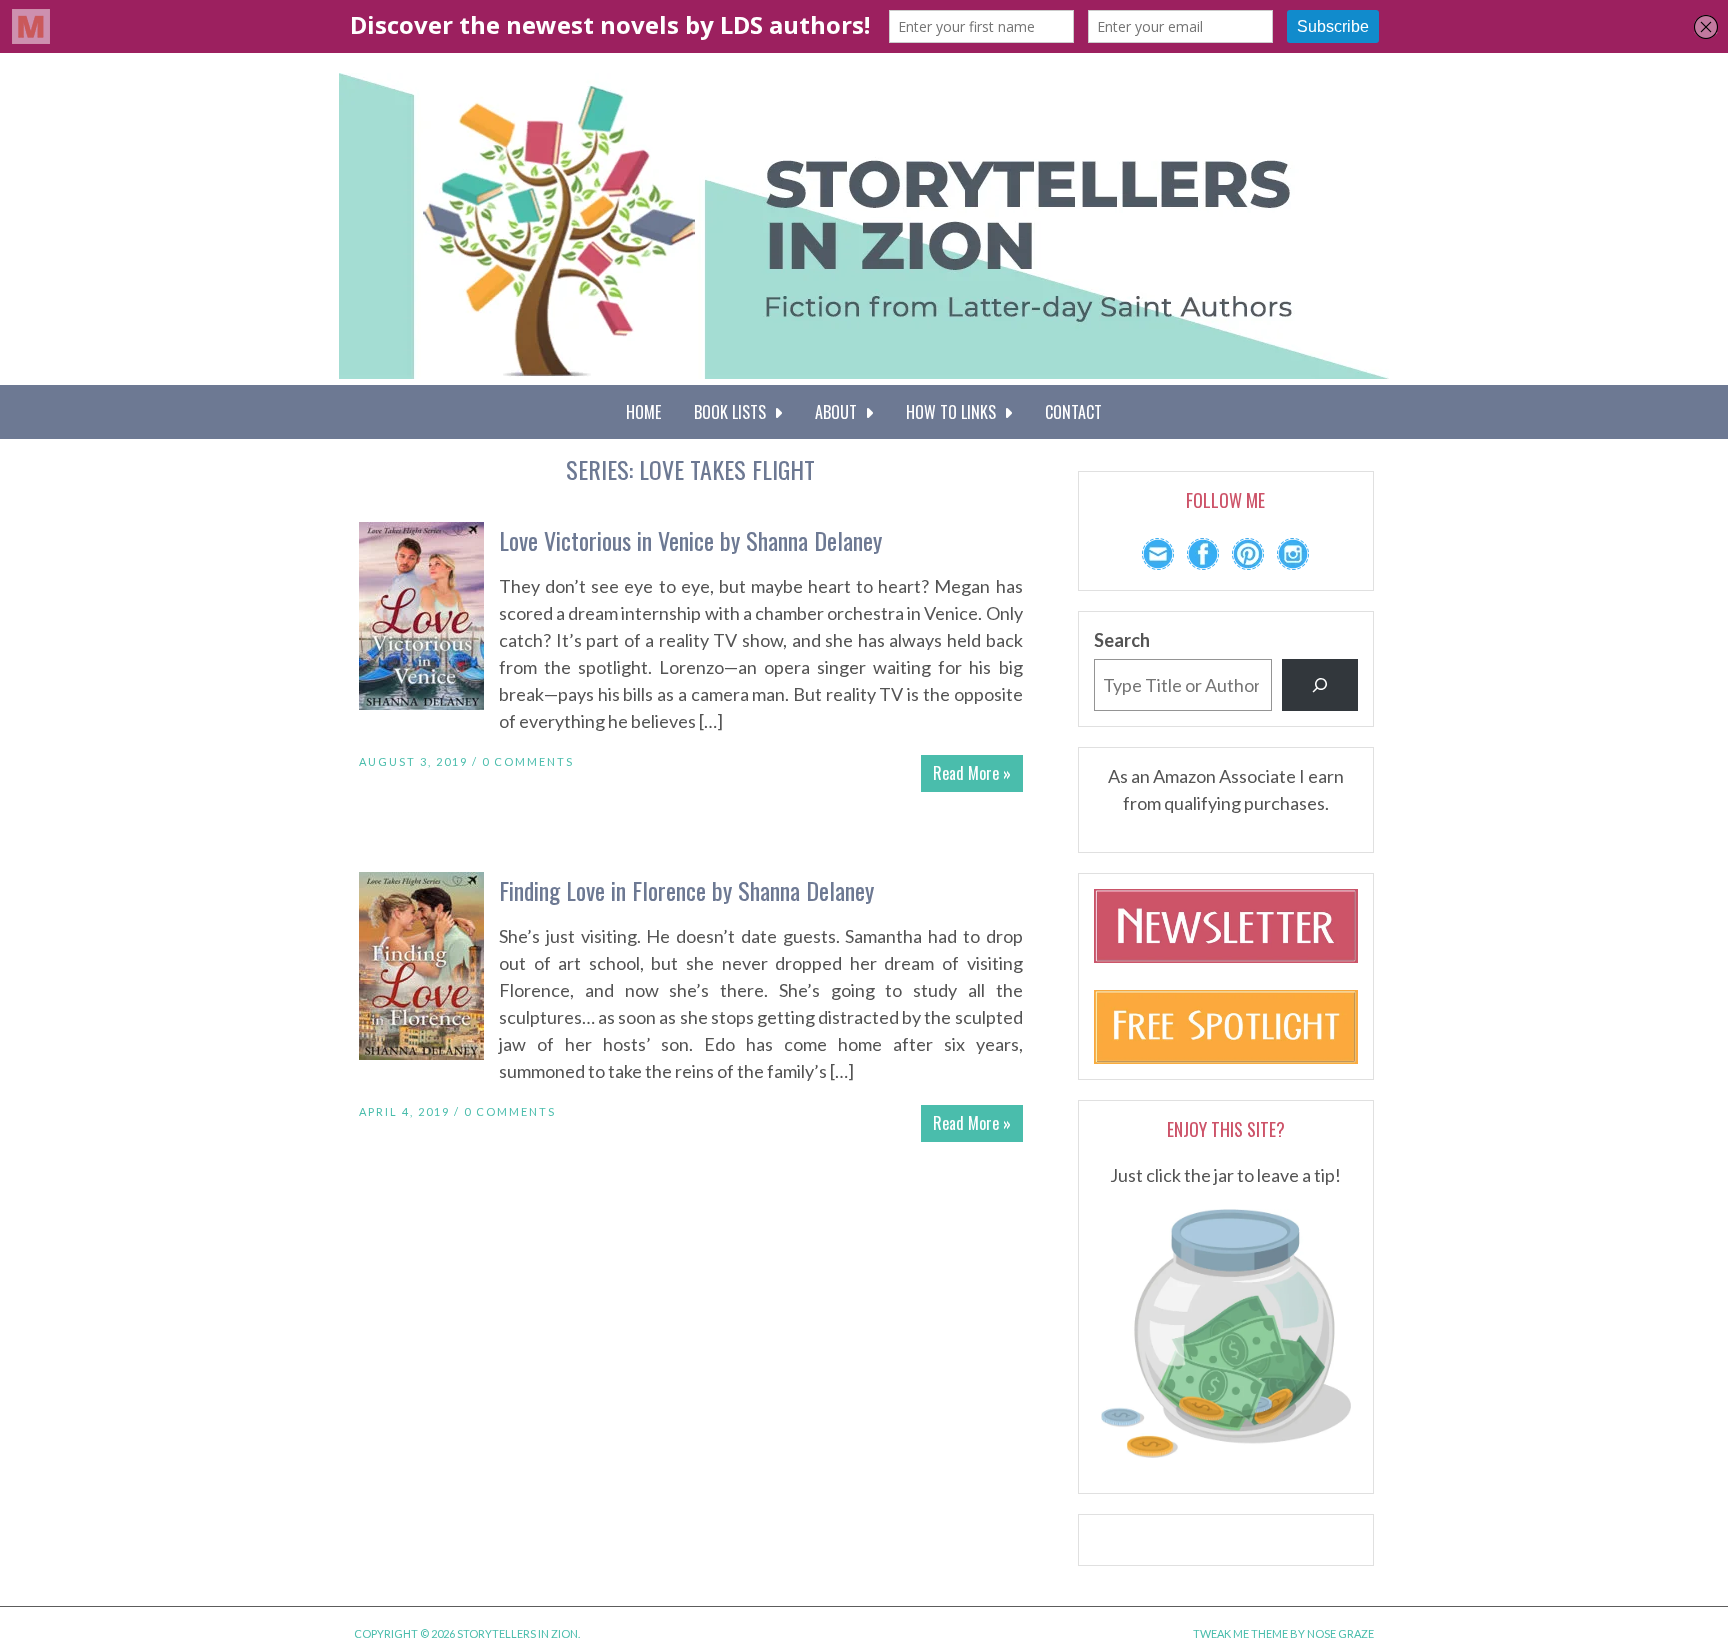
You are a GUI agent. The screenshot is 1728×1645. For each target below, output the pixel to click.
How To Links (955, 412)
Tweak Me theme (1240, 1633)
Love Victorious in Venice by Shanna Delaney (690, 540)
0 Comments (528, 761)
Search (1122, 640)
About (840, 412)
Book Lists (734, 412)
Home (643, 412)
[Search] (1320, 685)
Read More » (972, 773)
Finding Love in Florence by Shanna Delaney (686, 890)
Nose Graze (1340, 1633)
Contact (1073, 412)
